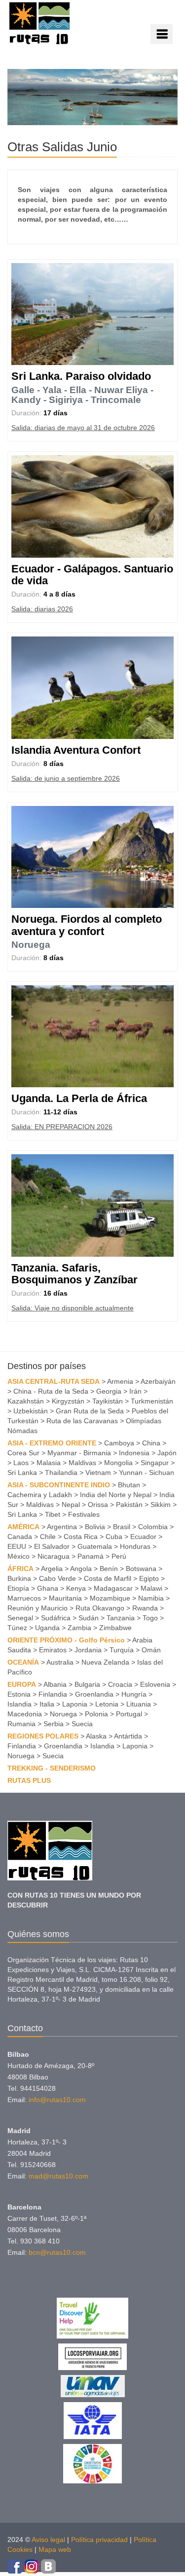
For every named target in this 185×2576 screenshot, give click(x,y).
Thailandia (61, 1472)
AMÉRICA (23, 1527)
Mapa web (55, 2549)
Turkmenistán (152, 1401)
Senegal (20, 1618)
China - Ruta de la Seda (51, 1391)
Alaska (96, 1736)
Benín (109, 1569)
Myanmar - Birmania (79, 1453)
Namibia (151, 1598)
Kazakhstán (26, 1401)
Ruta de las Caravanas (82, 1421)
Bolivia (95, 1527)
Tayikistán (108, 1401)
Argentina (62, 1527)
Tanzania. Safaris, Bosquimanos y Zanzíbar (74, 1274)
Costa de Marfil (108, 1578)
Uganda (47, 1628)
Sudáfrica (56, 1618)
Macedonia (25, 1714)
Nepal (71, 1505)
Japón (167, 1453)
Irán (135, 1391)
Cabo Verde (57, 1578)
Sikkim (161, 1505)
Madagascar (113, 1588)
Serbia (54, 1724)
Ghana (48, 1588)
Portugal (129, 1714)
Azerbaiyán (158, 1381)
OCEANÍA (23, 1662)
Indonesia (134, 1453)
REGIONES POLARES (43, 1736)
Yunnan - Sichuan (147, 1472)
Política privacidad (99, 2540)
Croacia (120, 1684)
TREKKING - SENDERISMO (52, 1768)
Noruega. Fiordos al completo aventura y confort (87, 925)
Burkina (19, 1578)
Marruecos (24, 1598)
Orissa (98, 1505)
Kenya (76, 1588)
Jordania (88, 1650)
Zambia (79, 1628)
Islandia (19, 1704)
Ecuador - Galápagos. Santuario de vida (92, 575)
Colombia (153, 1527)
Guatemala (95, 1546)
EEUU (17, 1546)
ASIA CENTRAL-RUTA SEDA (54, 1381)
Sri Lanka (22, 1472)
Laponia (75, 1704)
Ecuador (143, 1537)
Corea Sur (23, 1453)
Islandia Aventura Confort (76, 750)
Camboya (119, 1443)
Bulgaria (87, 1684)
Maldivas (82, 1463)
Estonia (19, 1694)
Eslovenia (155, 1684)
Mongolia (118, 1463)
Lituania (139, 1704)
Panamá (91, 1556)
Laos (21, 1463)
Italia (47, 1704)
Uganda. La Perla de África (79, 1098)
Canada (20, 1537)
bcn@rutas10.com (57, 2252)
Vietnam (98, 1472)
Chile (48, 1537)
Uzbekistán (31, 1411)
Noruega (31, 945)
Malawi (151, 1588)
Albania (55, 1684)
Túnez (17, 1628)
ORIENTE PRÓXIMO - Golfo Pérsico (66, 1640)
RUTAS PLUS (29, 1780)
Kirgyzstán (68, 1401)
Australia (60, 1662)
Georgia (109, 1391)
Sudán (89, 1618)
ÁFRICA (20, 1569)
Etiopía (18, 1588)
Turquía (122, 1650)
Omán (151, 1650)
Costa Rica (81, 1537)
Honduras (135, 1546)
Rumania (21, 1724)
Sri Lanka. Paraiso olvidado (81, 376)
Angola (81, 1569)
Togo (150, 1618)
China (151, 1443)
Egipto (149, 1578)
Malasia (49, 1463)
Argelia (52, 1569)
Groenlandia (94, 1694)
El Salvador (52, 1546)
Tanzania (121, 1618)
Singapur (155, 1463)
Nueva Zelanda (105, 1662)
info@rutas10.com (57, 2100)
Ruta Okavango (100, 1608)
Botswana (141, 1569)
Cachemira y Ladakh (40, 1495)
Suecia (82, 1724)
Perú (119, 1556)
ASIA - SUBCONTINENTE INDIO (59, 1485)
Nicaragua (54, 1556)
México (18, 1556)
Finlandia (53, 1694)
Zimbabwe (115, 1628)
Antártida (128, 1736)
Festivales (84, 1514)
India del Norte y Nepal (116, 1495)
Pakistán (129, 1505)
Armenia (120, 1381)
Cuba (114, 1537)
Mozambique (110, 1598)
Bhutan (129, 1485)
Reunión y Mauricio (37, 1608)
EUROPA (22, 1684)
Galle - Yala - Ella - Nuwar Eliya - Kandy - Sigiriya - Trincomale (82, 395)
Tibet (53, 1514)
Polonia (96, 1714)
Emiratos (53, 1650)
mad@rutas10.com (58, 2176)
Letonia (107, 1704)
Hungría (134, 1694)
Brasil (122, 1527)
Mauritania (65, 1598)
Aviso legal (48, 2540)
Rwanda (145, 1608)
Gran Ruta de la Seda (90, 1411)
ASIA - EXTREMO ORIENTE (52, 1443)
